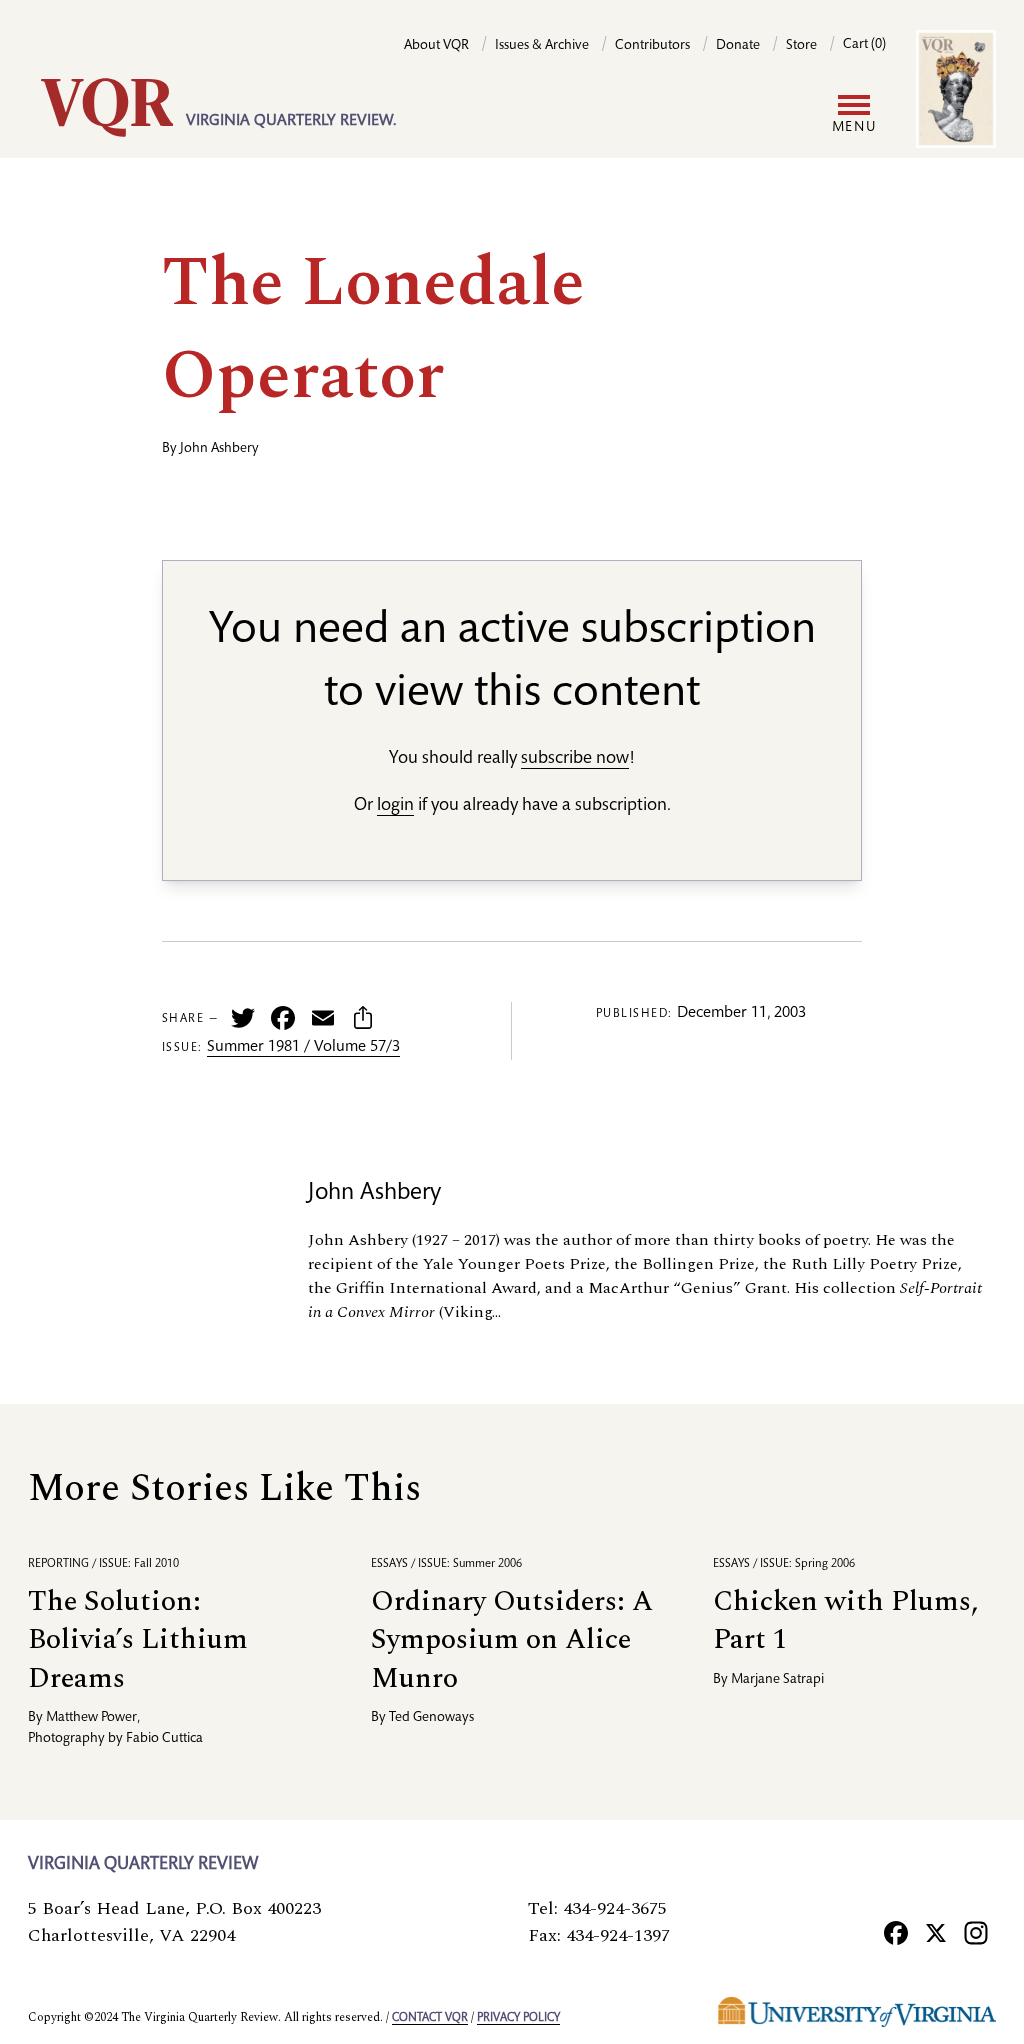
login (395, 806)
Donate (738, 46)
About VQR (436, 46)
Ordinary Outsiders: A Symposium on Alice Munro (512, 1639)
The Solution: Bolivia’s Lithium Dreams (138, 1639)
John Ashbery (219, 449)
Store (801, 46)
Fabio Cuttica (164, 1739)
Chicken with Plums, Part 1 (845, 1620)
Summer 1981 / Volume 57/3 (303, 1048)
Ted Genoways (431, 1718)
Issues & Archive (542, 46)
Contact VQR (430, 2018)
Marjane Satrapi (777, 1680)
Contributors (652, 46)
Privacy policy (518, 2018)
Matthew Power (91, 1718)
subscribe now (575, 759)
